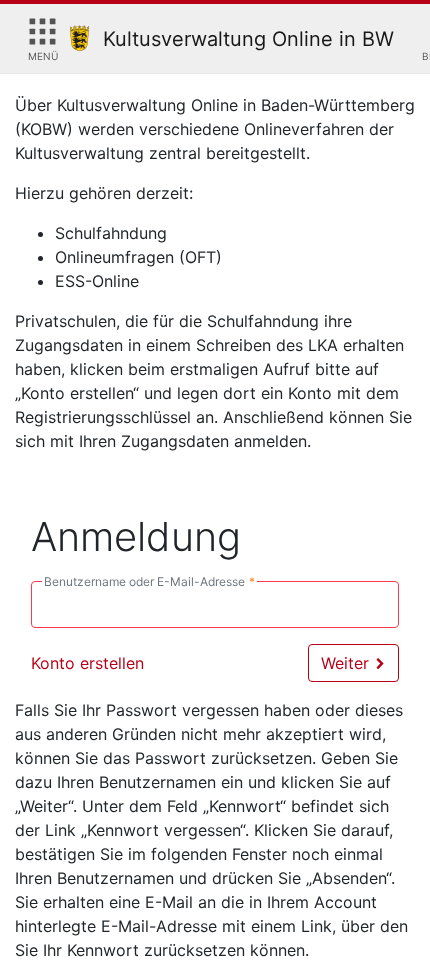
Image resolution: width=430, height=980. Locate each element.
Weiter (347, 663)
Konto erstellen (87, 663)
